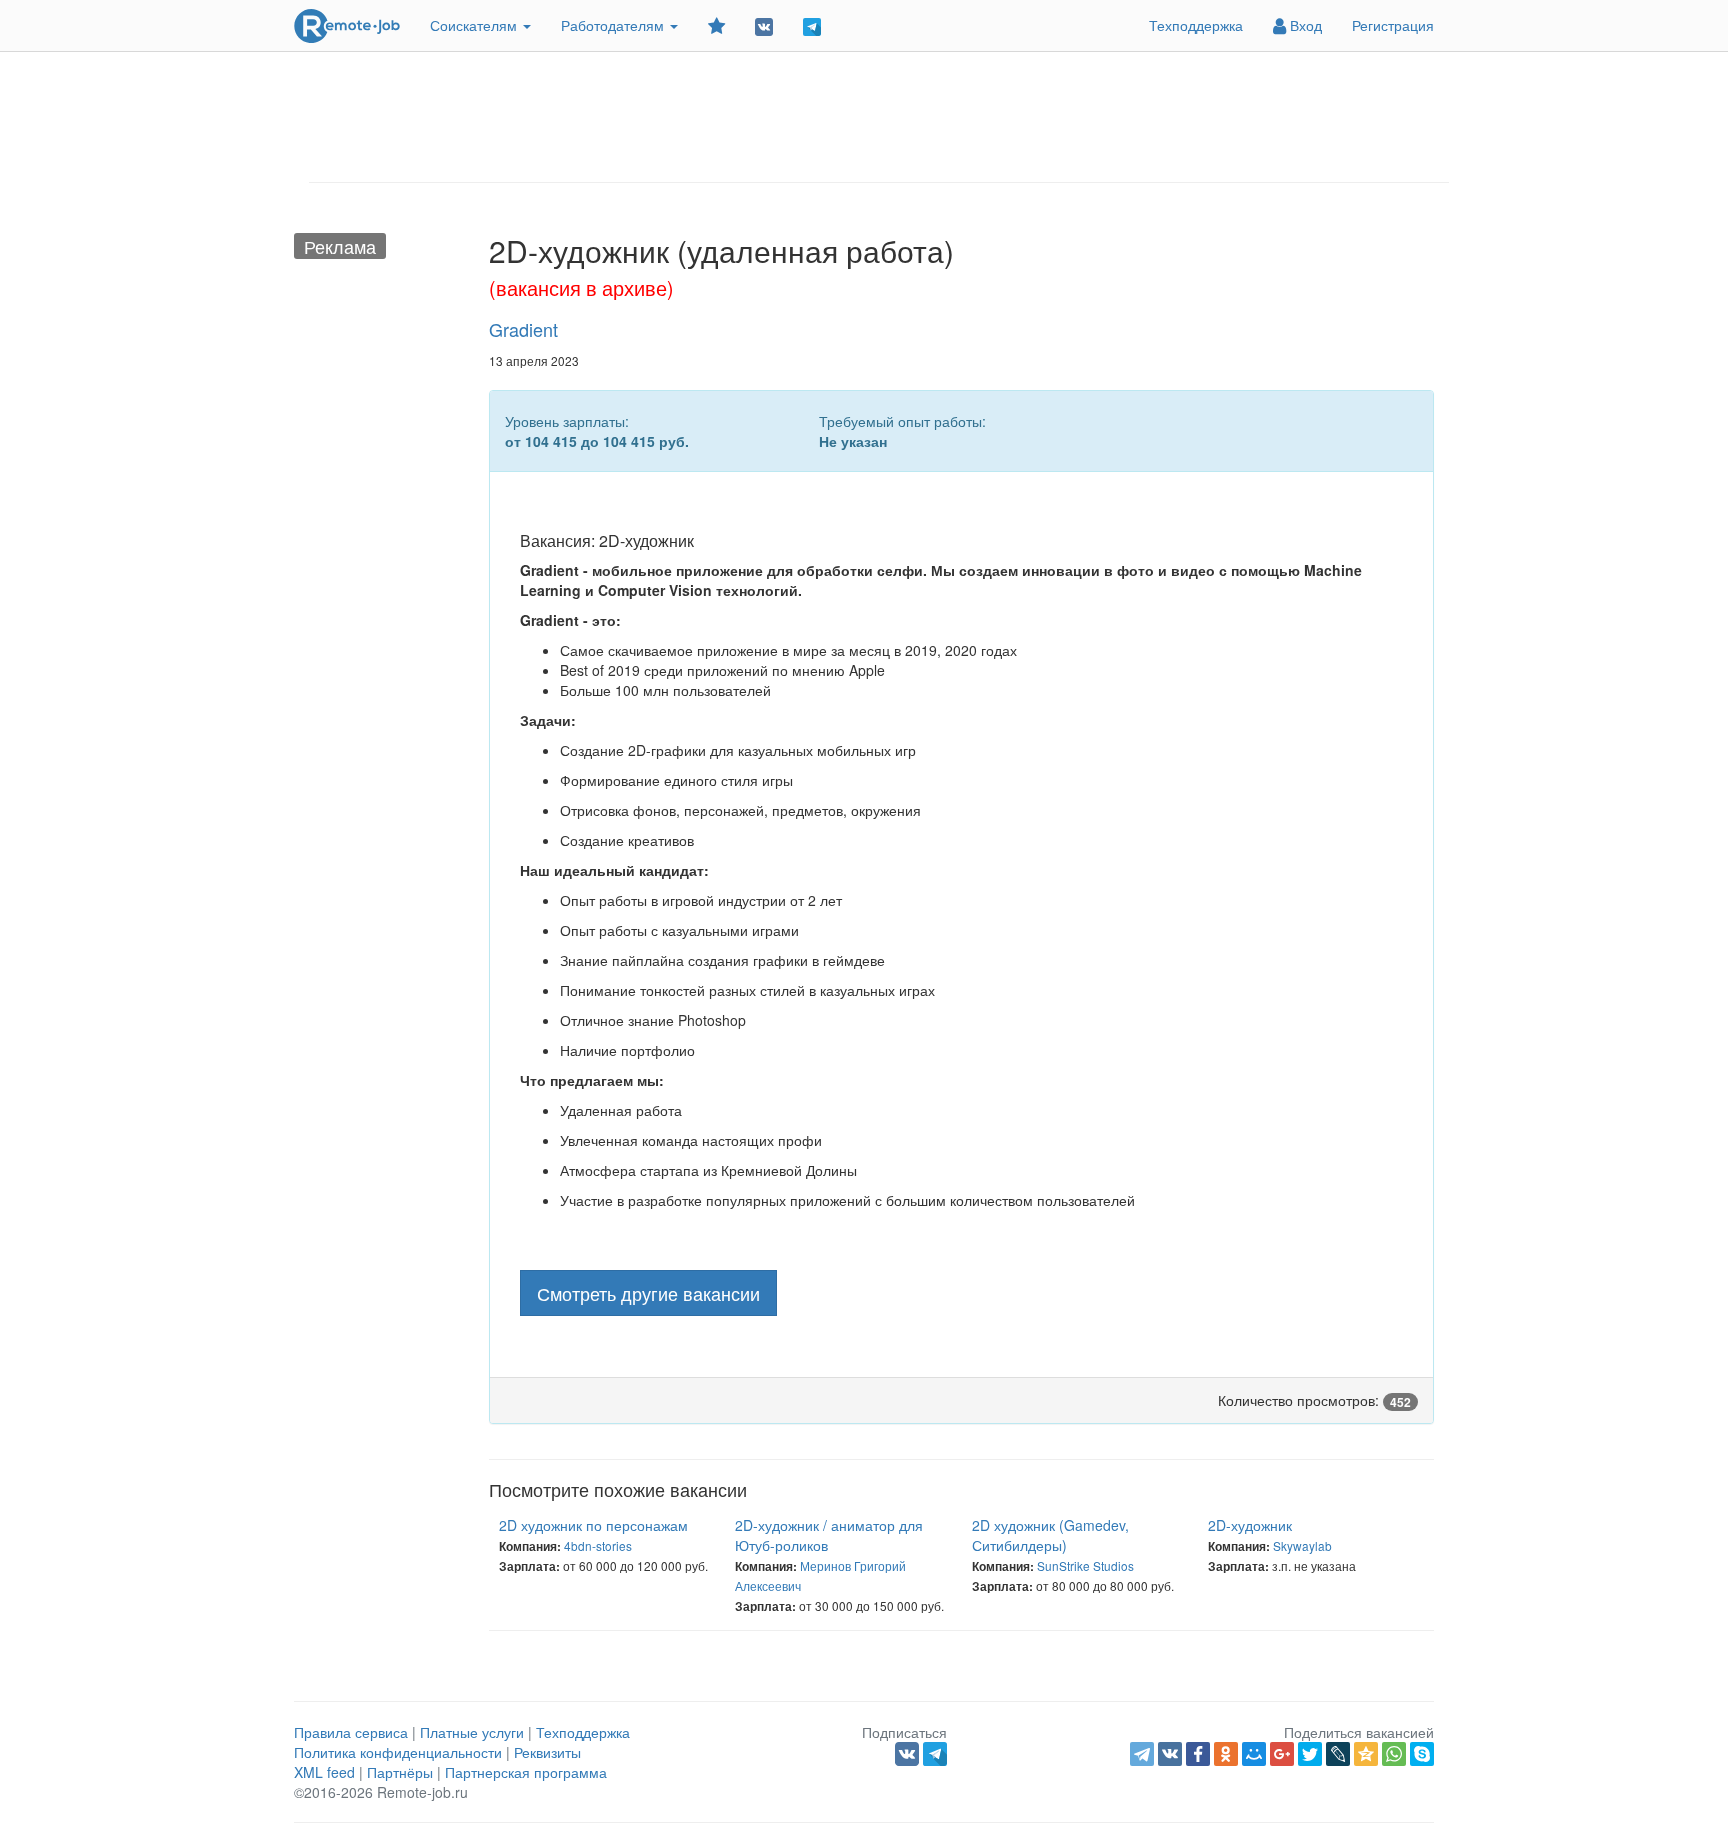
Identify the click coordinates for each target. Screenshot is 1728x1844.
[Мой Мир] (1254, 1754)
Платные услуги (472, 1732)
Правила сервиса (351, 1732)
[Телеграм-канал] (812, 25)
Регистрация (1393, 25)
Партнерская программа (526, 1772)
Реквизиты (547, 1752)
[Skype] (1422, 1754)
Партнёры (400, 1772)
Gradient (523, 329)
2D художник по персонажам (593, 1525)
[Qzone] (1366, 1754)
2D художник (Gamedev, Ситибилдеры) (1050, 1535)
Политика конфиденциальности (398, 1752)
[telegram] (1142, 1754)
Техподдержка (1196, 25)
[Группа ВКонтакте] (764, 25)
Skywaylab (1302, 1545)
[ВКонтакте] (1170, 1754)
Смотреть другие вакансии (648, 1293)
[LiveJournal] (1338, 1754)
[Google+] (1282, 1754)
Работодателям (614, 25)
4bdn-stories (598, 1545)
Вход (1304, 25)
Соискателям (475, 25)
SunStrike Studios (1085, 1565)
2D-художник (1250, 1525)
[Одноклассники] (1226, 1754)
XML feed (324, 1772)
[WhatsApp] (1394, 1754)
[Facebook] (1198, 1754)
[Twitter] (1310, 1754)
